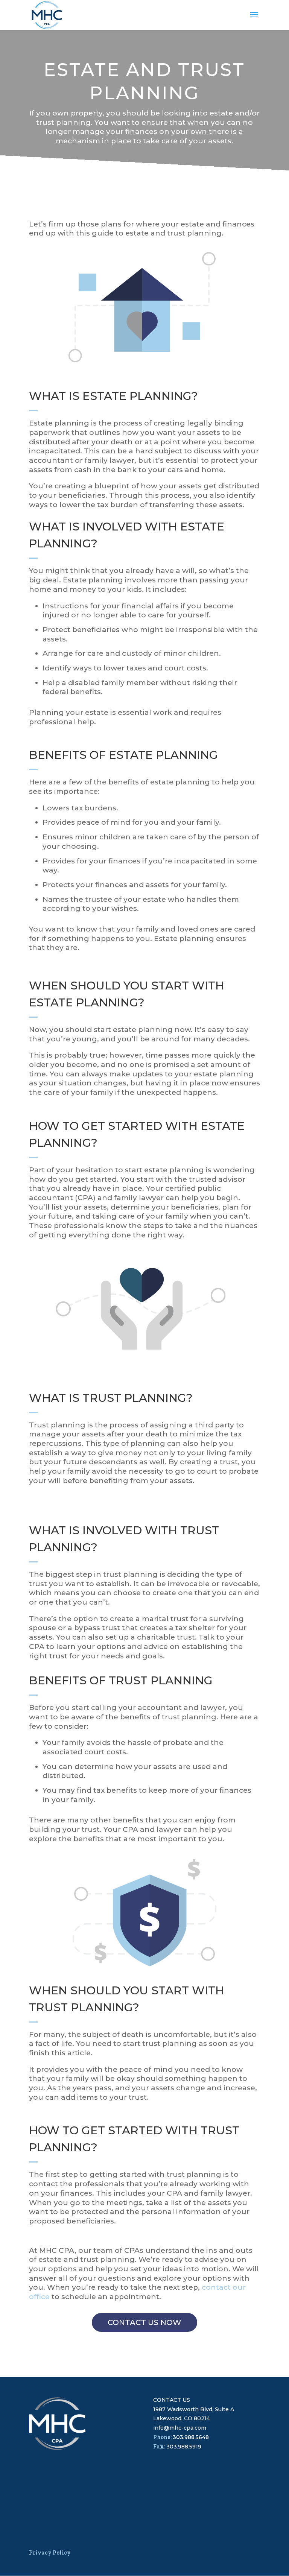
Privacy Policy (50, 2552)
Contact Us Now (144, 2322)
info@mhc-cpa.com (180, 2428)
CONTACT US (172, 2400)
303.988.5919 (184, 2447)
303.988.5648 (191, 2437)
